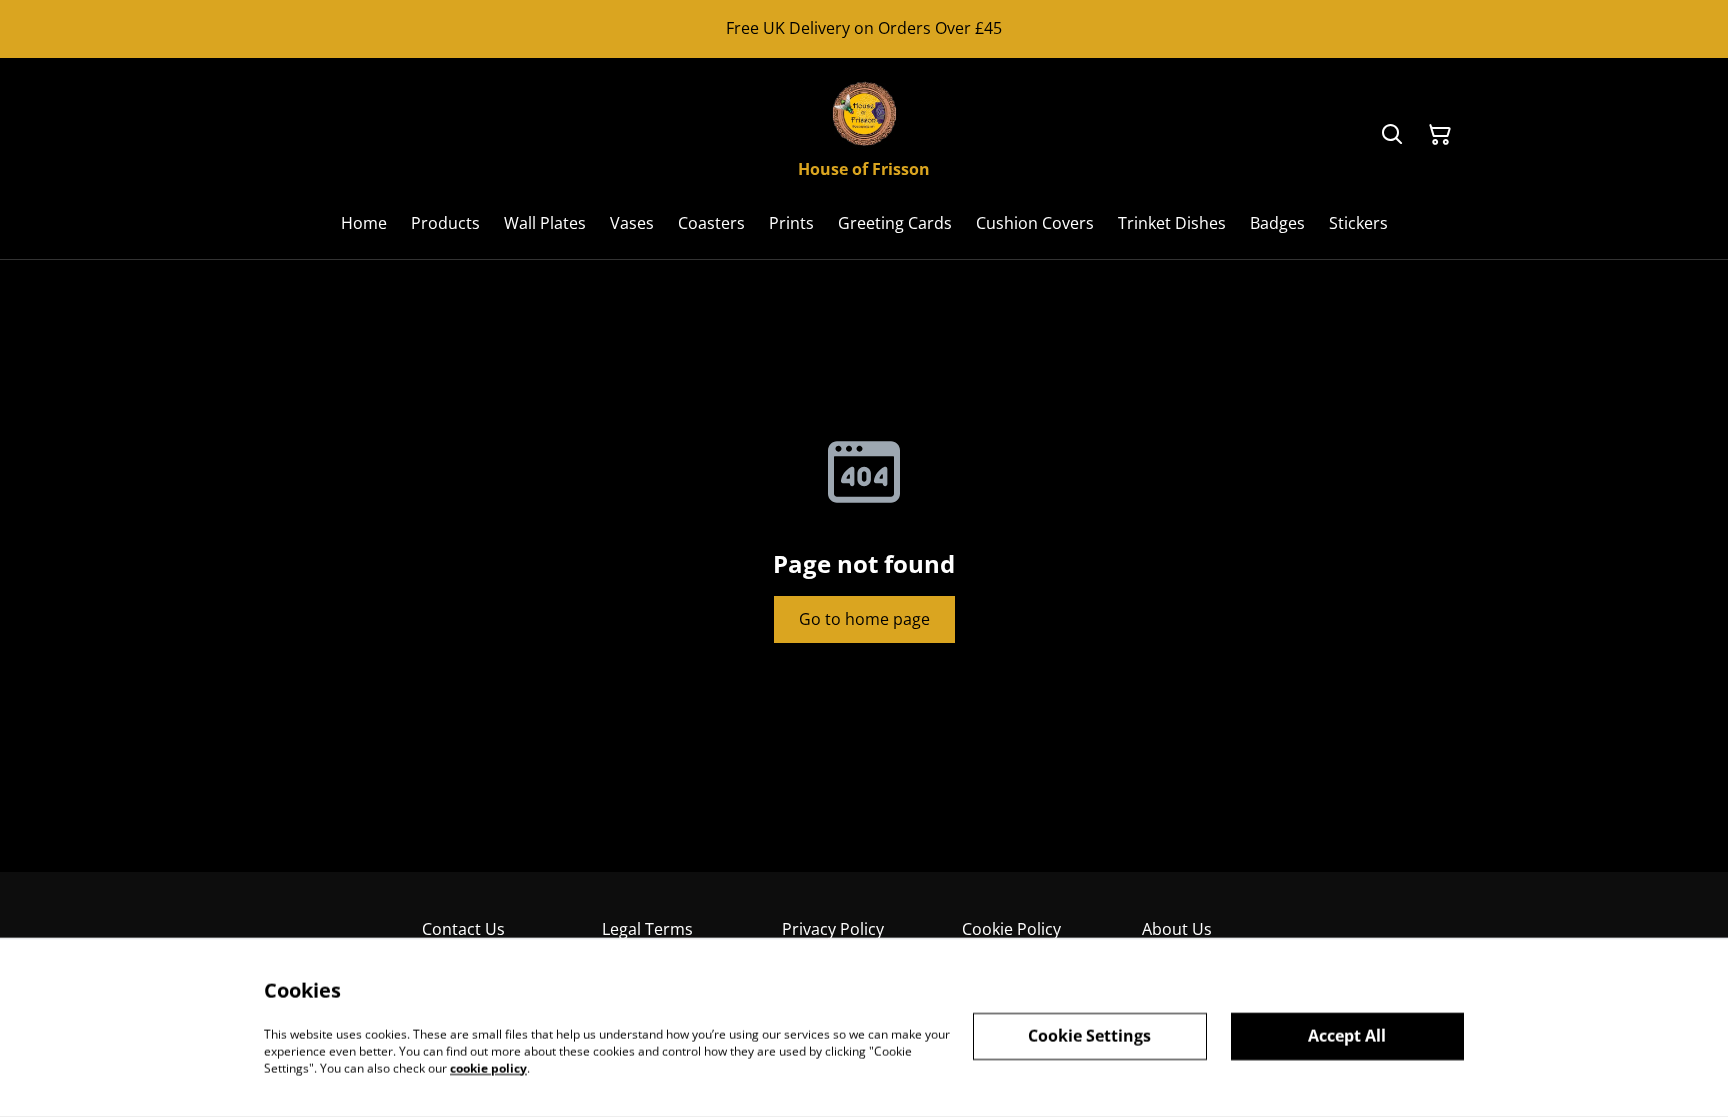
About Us (1177, 929)
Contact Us (463, 929)
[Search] (1392, 135)
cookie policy (488, 1067)
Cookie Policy (1011, 929)
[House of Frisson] (864, 113)
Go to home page (864, 619)
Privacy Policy (833, 929)
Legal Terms (647, 929)
